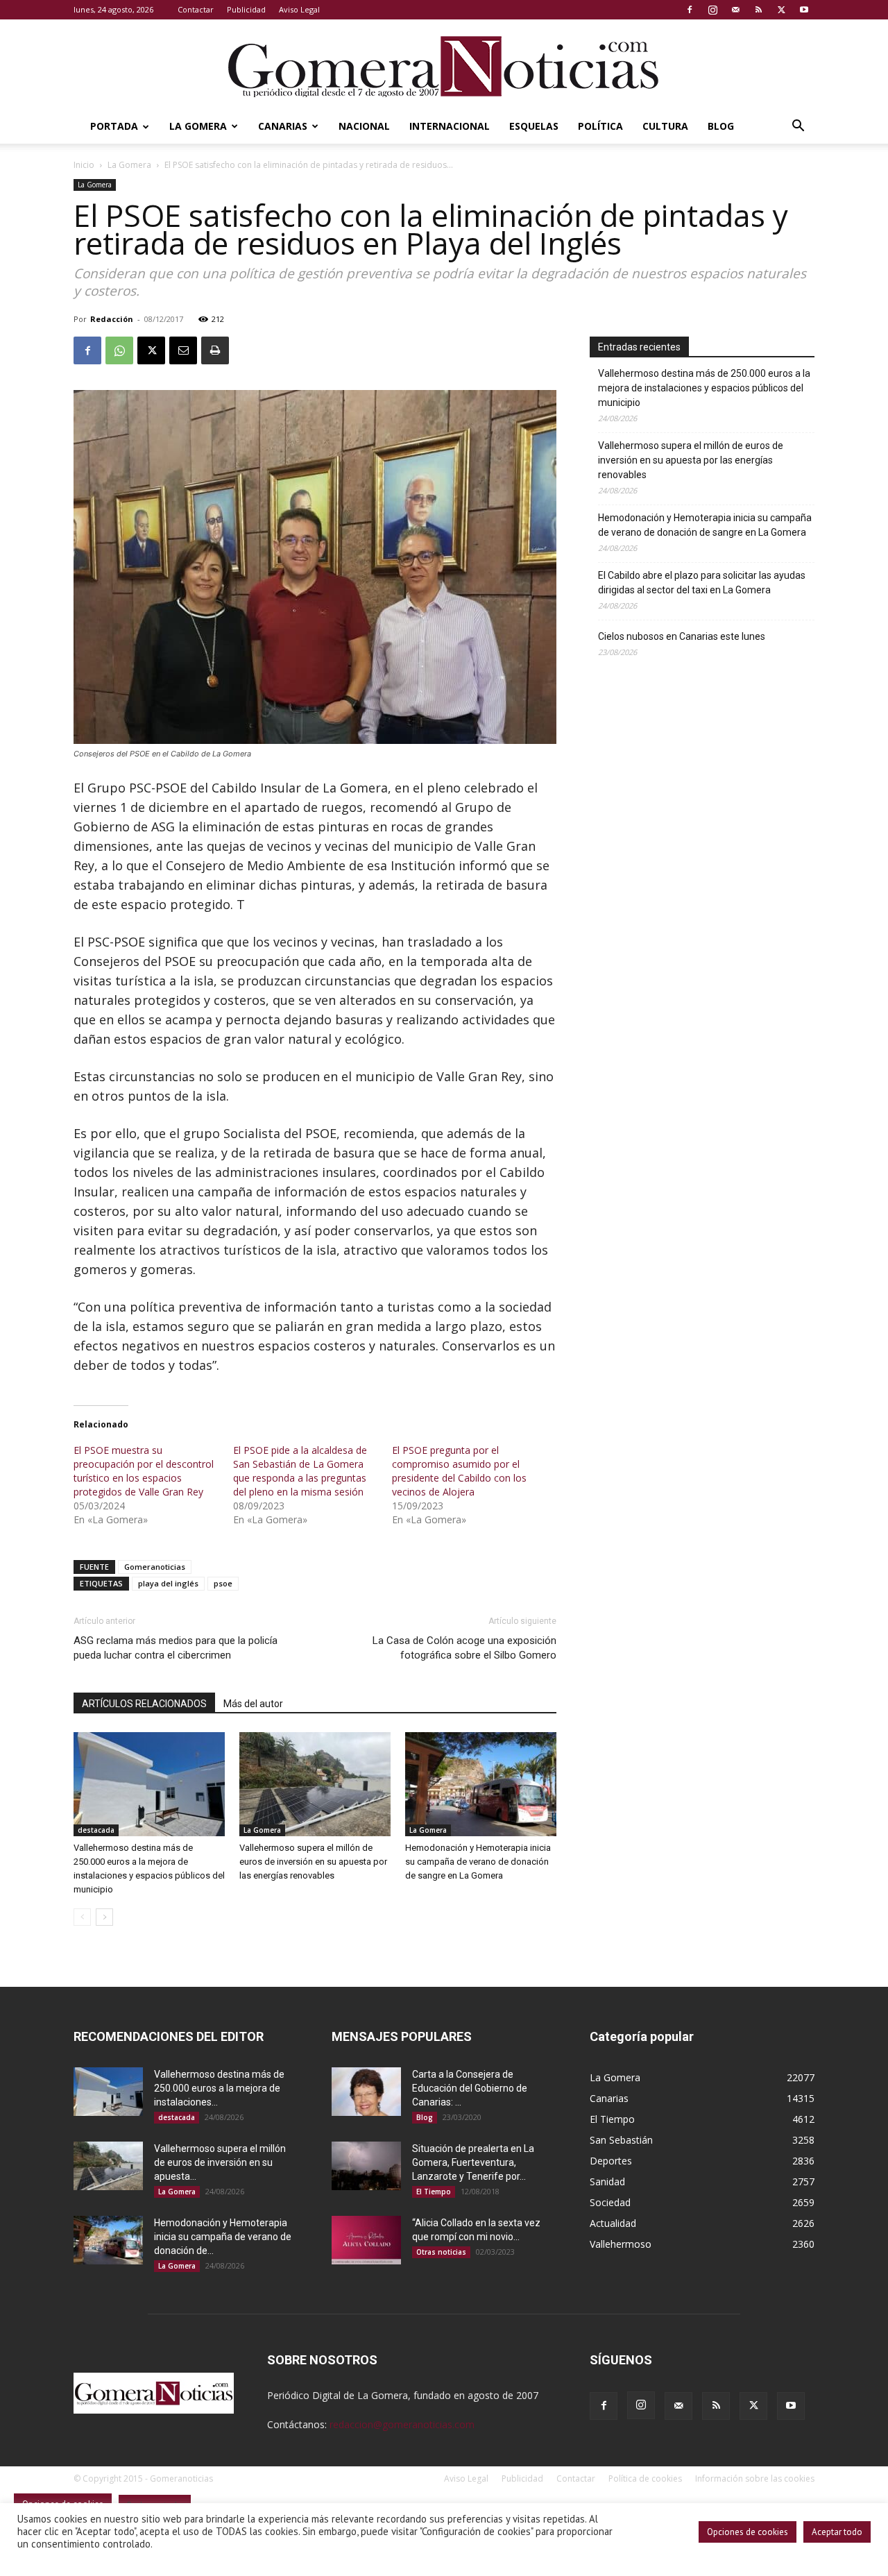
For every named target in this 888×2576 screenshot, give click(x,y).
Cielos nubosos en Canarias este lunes (682, 636)
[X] (781, 10)
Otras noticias (441, 2252)
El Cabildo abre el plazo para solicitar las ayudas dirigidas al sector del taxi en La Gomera (702, 583)
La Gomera (198, 126)
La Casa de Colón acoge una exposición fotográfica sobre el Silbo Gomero (464, 1648)
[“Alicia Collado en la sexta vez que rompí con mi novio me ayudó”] (366, 2240)
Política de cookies (645, 2478)
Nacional (364, 126)
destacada (96, 1830)
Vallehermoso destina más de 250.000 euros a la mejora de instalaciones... (219, 2088)
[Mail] (735, 10)
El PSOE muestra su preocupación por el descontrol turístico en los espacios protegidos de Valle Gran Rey (144, 1471)
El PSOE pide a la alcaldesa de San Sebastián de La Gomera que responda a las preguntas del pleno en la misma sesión (300, 1471)
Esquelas (534, 126)
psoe (223, 1583)
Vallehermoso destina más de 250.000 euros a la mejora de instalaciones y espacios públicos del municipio (704, 388)
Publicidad (246, 9)
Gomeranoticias (155, 1567)
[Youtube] (804, 10)
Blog (721, 126)
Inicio (84, 165)
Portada (114, 126)
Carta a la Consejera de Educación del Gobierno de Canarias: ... (470, 2088)
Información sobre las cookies (755, 2478)
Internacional (450, 126)
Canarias (283, 126)
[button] (798, 127)
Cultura (665, 126)
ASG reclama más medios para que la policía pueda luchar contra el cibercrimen (176, 1648)
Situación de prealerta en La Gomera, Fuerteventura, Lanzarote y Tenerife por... (473, 2162)
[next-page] (104, 1917)
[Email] (183, 350)
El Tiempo (434, 2192)
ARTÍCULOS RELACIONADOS (144, 1704)
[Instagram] (712, 10)
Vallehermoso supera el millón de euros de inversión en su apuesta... (220, 2162)
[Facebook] (690, 10)
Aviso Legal (299, 9)
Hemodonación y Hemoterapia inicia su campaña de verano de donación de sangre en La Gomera (478, 1862)
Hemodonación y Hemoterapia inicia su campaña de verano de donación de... (223, 2237)
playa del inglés (168, 1583)
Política (600, 126)
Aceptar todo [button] (837, 2532)
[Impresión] (215, 350)
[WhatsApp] (119, 350)
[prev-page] (82, 1917)
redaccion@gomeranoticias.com (402, 2424)
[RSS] (758, 10)
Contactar (196, 9)
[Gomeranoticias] (444, 66)
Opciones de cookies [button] (748, 2532)
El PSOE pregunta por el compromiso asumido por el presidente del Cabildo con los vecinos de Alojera (459, 1471)
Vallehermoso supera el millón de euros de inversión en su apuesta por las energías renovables (313, 1862)
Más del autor (253, 1704)
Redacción (112, 319)
